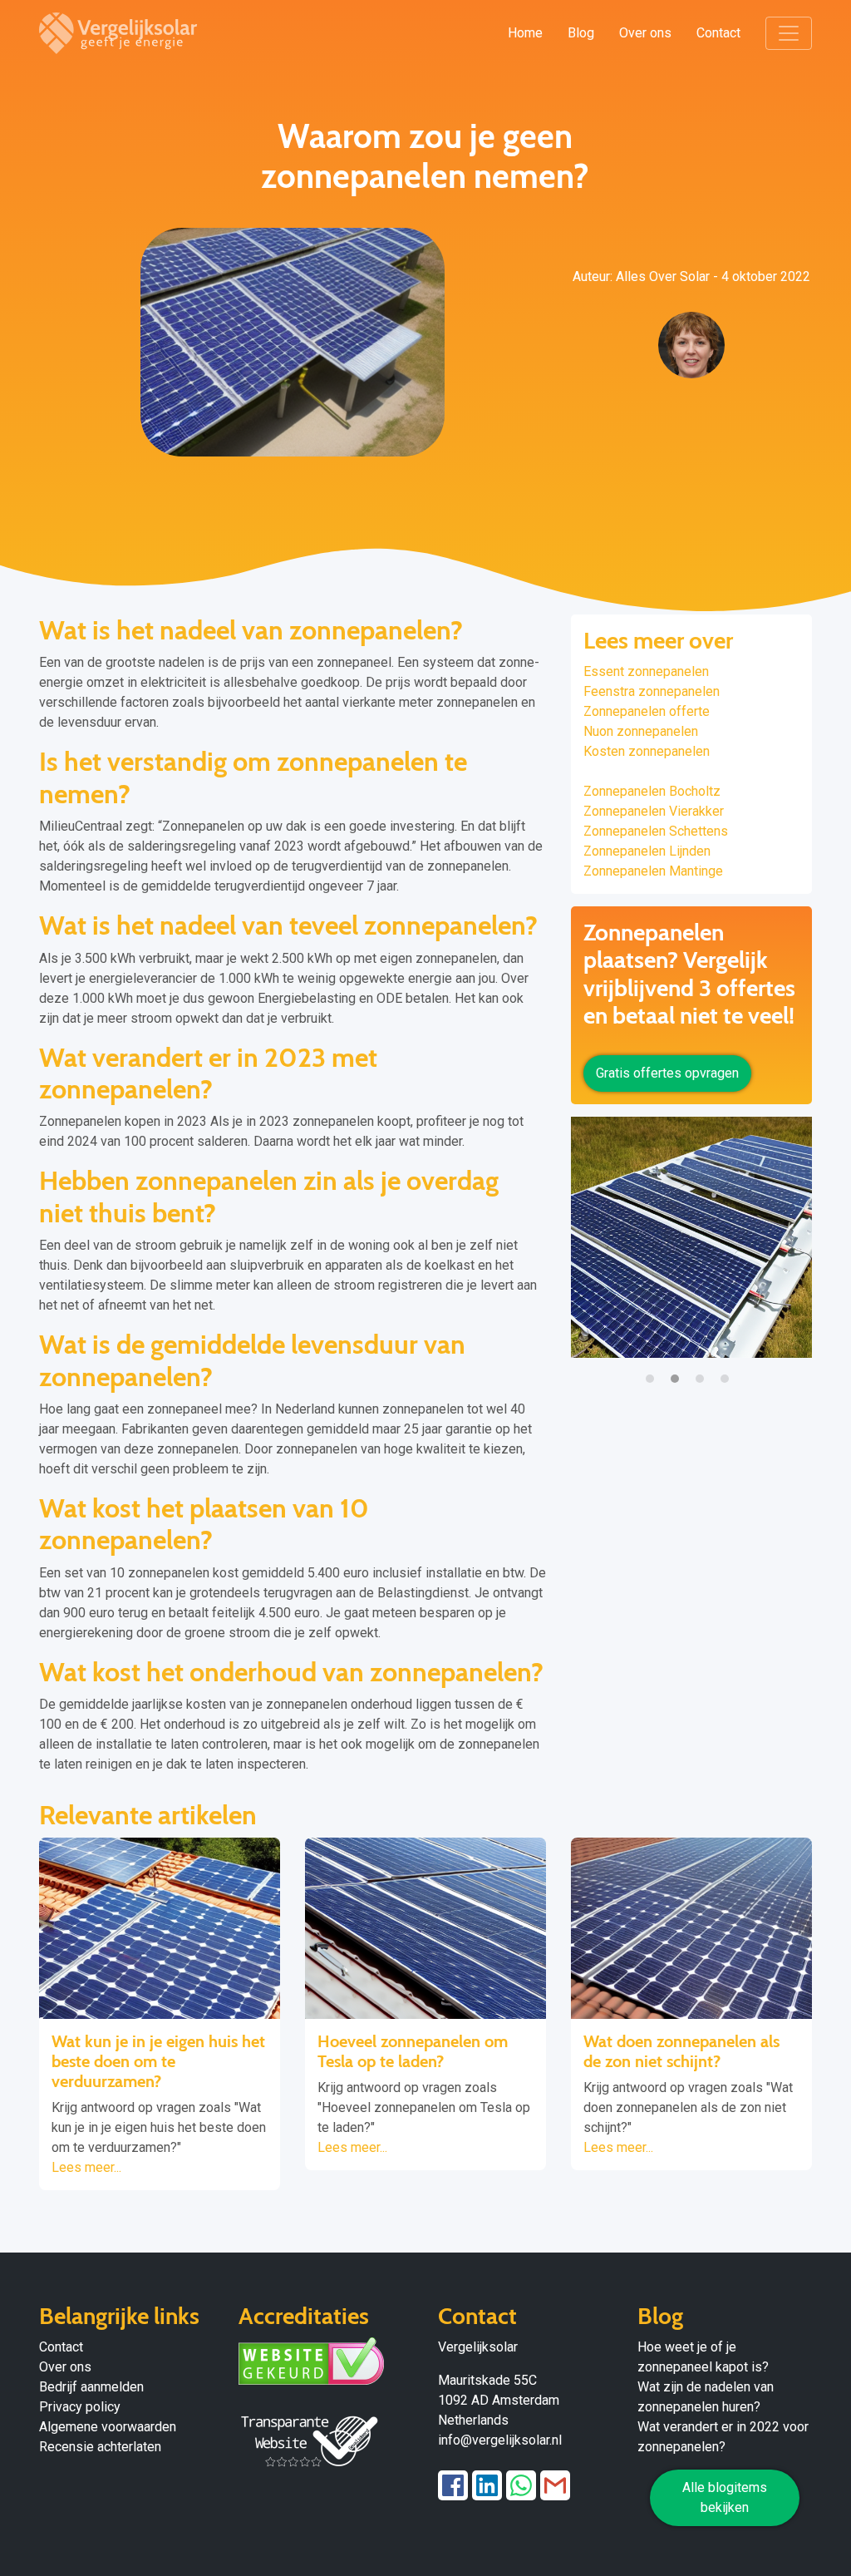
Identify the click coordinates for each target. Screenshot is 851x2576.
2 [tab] (679, 1370)
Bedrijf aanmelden (91, 2387)
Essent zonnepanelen (646, 671)
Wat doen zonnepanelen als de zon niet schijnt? (681, 2051)
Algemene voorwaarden (108, 2427)
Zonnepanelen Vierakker (654, 811)
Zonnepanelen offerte (647, 711)
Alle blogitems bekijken (725, 2497)
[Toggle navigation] (789, 33)
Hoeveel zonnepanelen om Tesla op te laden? (413, 2051)
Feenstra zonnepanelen (652, 691)
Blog (581, 33)
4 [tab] (729, 1370)
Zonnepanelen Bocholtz (652, 791)
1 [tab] (654, 1370)
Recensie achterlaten (100, 2447)
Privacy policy (80, 2407)
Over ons (645, 33)
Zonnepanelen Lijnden (647, 851)
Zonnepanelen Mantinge (653, 871)
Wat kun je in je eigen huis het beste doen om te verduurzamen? (158, 2061)
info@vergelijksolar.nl (500, 2440)
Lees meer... (86, 2167)
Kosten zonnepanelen (647, 751)
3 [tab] (704, 1370)
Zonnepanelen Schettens (656, 831)
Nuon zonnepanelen (641, 731)
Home (525, 33)
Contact (718, 33)
